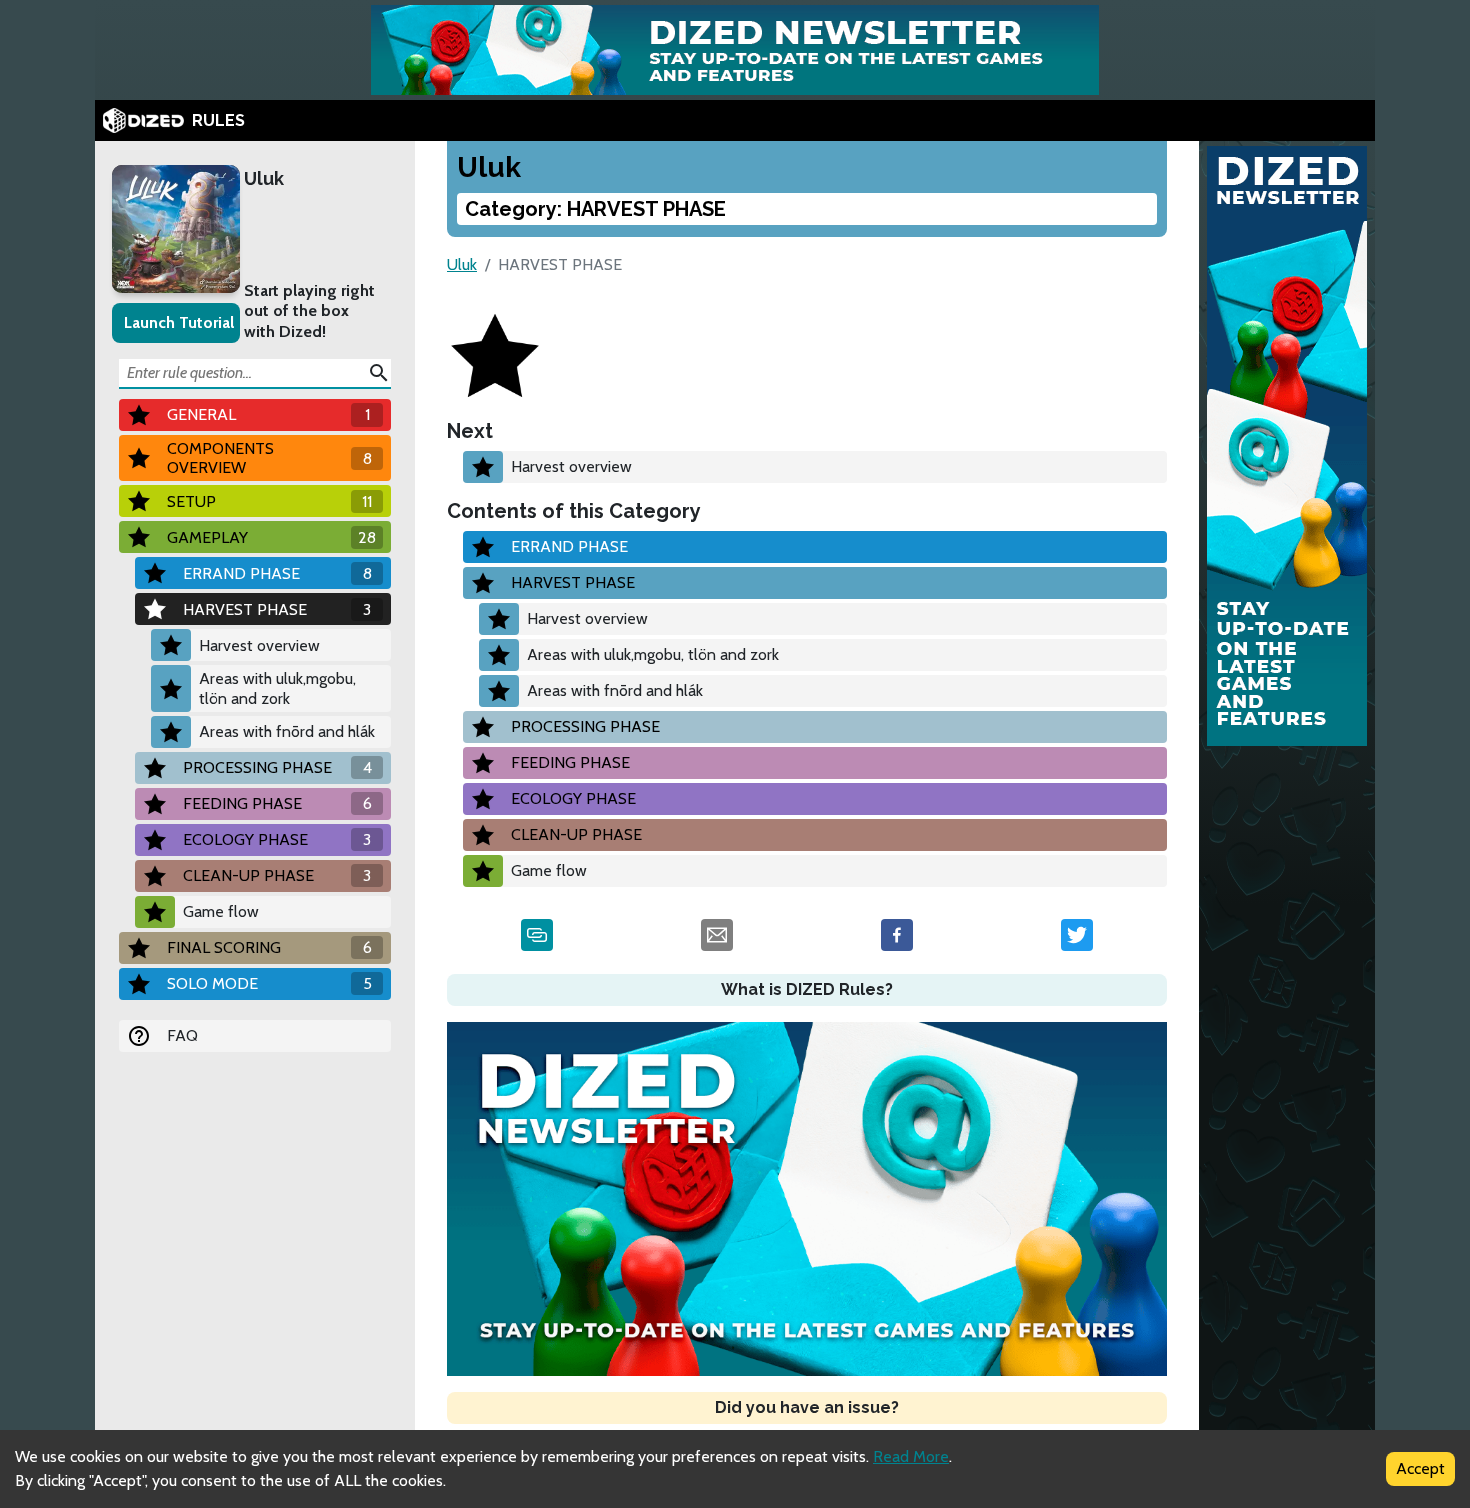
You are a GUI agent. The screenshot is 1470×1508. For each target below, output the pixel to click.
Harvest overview (259, 645)
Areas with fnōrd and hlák (287, 731)
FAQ (182, 1035)
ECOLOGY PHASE (573, 798)
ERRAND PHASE (569, 546)
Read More (911, 1456)
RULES (218, 120)
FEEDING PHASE (570, 762)
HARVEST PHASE (573, 582)
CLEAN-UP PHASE (576, 834)
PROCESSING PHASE (585, 726)
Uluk (264, 178)
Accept (1420, 1468)
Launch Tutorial (179, 322)
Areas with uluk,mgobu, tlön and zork (277, 688)
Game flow (221, 911)
